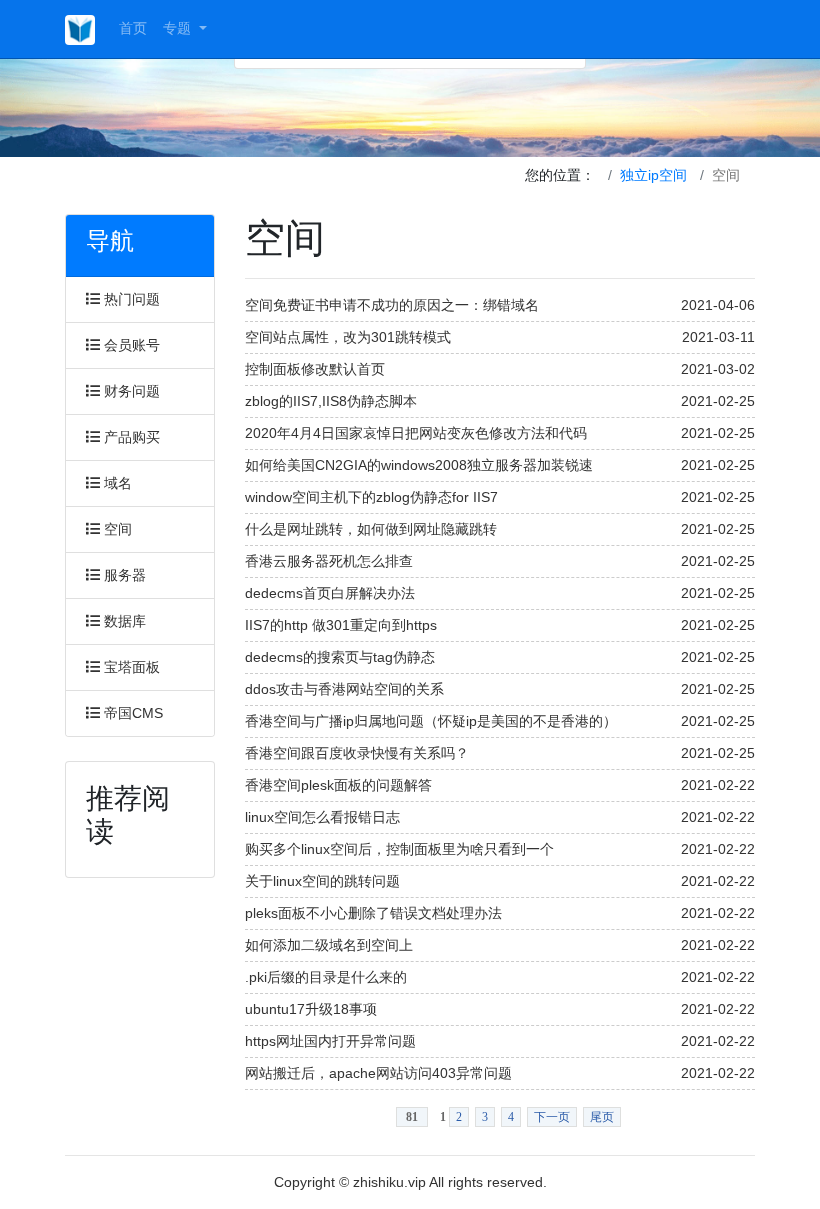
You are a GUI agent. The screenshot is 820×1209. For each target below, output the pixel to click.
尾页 (602, 1117)
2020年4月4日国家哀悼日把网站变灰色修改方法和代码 (416, 433)
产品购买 (130, 437)
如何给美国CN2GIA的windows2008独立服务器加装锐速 (419, 465)
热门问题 (130, 299)
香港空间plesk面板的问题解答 (338, 785)
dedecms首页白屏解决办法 (330, 593)
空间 (116, 529)
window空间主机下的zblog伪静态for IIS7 (371, 497)
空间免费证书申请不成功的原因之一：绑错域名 (392, 305)
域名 (116, 483)
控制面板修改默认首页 (315, 369)
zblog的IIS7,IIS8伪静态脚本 (331, 401)
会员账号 (130, 345)
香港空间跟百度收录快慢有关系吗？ (357, 753)
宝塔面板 (130, 667)
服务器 (123, 575)
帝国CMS (131, 713)
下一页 (552, 1117)
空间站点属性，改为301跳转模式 (348, 337)
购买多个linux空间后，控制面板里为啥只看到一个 (399, 849)
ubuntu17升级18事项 (311, 1009)
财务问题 (130, 391)
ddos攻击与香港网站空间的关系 (344, 689)
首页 (133, 28)
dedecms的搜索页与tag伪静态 (340, 657)
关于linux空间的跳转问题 (322, 881)
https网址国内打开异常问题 (330, 1041)
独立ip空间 (653, 175)
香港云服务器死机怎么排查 (329, 561)
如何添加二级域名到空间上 (329, 945)
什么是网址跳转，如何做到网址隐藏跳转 (371, 529)
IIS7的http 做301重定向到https (341, 625)
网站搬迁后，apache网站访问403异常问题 (378, 1073)
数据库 (123, 621)
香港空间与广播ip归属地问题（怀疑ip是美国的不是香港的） (431, 721)
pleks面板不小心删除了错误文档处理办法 (373, 913)
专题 (179, 28)
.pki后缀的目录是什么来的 (326, 977)
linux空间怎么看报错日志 (322, 817)
